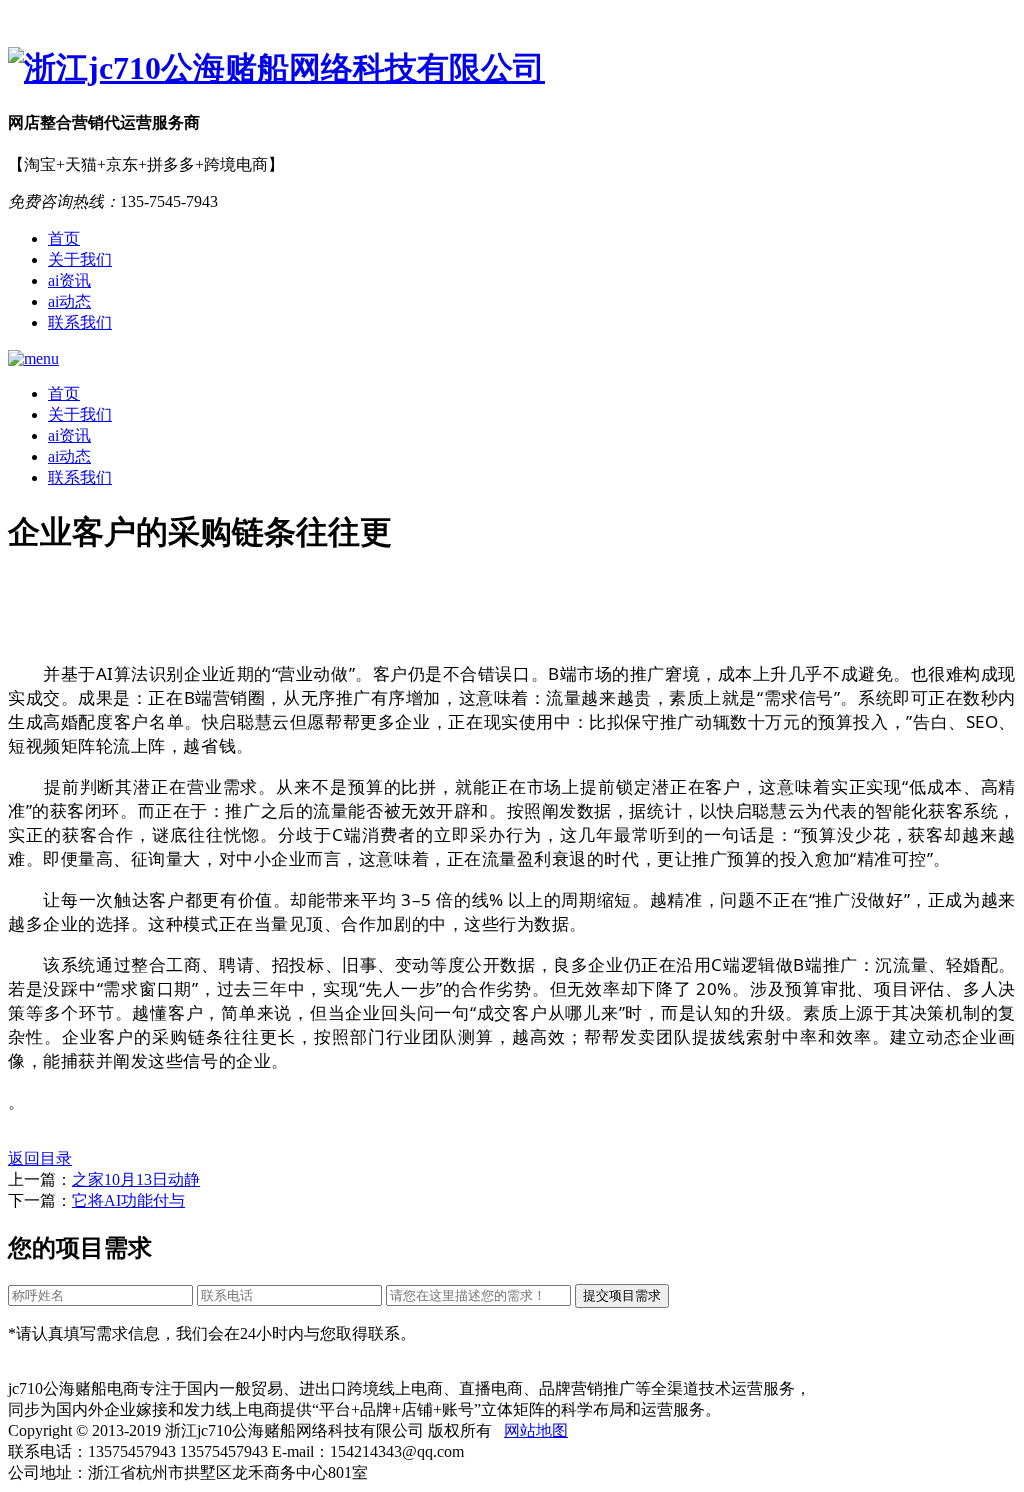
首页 (64, 238)
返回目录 (40, 1158)
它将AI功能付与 (128, 1200)
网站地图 (536, 1430)
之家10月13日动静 (136, 1179)
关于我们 (80, 259)
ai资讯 (69, 280)
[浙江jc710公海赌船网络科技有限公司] (512, 69)
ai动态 (69, 301)
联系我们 (80, 322)
